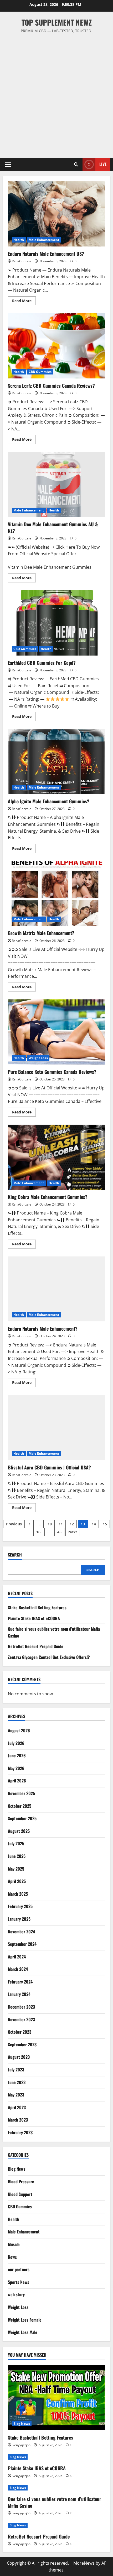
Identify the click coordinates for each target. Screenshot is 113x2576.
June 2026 (17, 1756)
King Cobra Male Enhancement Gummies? (56, 1157)
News (12, 2257)
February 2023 (20, 2132)
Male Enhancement (44, 240)
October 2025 (20, 1806)
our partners (19, 2269)
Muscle (14, 2244)
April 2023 (17, 2107)
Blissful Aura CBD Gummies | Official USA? (56, 1428)
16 (38, 1532)
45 (59, 1532)
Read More (24, 302)
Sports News (19, 2282)
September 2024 (22, 1944)
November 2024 (21, 1932)
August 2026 (19, 1730)
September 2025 (22, 1818)
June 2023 (17, 2082)
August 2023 (19, 2057)
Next (73, 1532)
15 (105, 1524)
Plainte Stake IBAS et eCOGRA (34, 1618)
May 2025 (16, 1869)
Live (103, 164)
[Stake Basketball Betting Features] (56, 2398)
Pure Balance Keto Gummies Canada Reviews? (56, 1032)
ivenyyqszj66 (21, 2445)
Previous (14, 1524)
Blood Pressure (21, 2181)
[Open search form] (76, 164)
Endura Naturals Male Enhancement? (56, 1289)
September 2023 (22, 2044)
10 (50, 1524)
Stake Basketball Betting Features (37, 1607)
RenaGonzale (22, 261)
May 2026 (16, 1768)
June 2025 (17, 1856)
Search (15, 1555)
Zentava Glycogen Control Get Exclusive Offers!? (49, 1657)
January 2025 (19, 1919)
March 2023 (18, 2120)
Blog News (17, 2169)
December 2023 (21, 2007)
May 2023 (16, 2095)
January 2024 (19, 1994)
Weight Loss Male (23, 2332)
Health (19, 240)
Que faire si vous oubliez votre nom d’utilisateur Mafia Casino (55, 2502)
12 (72, 1524)
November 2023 (21, 2019)
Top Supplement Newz (57, 22)
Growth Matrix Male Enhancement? (56, 893)
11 (61, 1524)
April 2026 (17, 1781)
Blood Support (20, 2194)
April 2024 (17, 1957)
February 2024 (20, 1982)
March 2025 (18, 1894)
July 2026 (16, 1743)
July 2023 (16, 2070)
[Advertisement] (56, 93)
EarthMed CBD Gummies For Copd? (56, 623)
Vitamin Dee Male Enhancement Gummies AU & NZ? (56, 484)
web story (16, 2294)
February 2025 (20, 1906)
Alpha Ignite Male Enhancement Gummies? (56, 762)
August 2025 (19, 1831)
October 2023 (20, 2032)
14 (94, 1524)
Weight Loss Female (25, 2320)
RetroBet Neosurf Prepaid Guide (36, 1646)
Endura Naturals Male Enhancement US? (56, 214)
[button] (8, 164)
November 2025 (21, 1793)
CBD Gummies (40, 372)
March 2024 (18, 1969)
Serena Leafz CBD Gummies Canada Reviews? (56, 346)
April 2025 (17, 1881)
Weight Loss (38, 1058)
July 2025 (16, 1843)
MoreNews (84, 2563)
